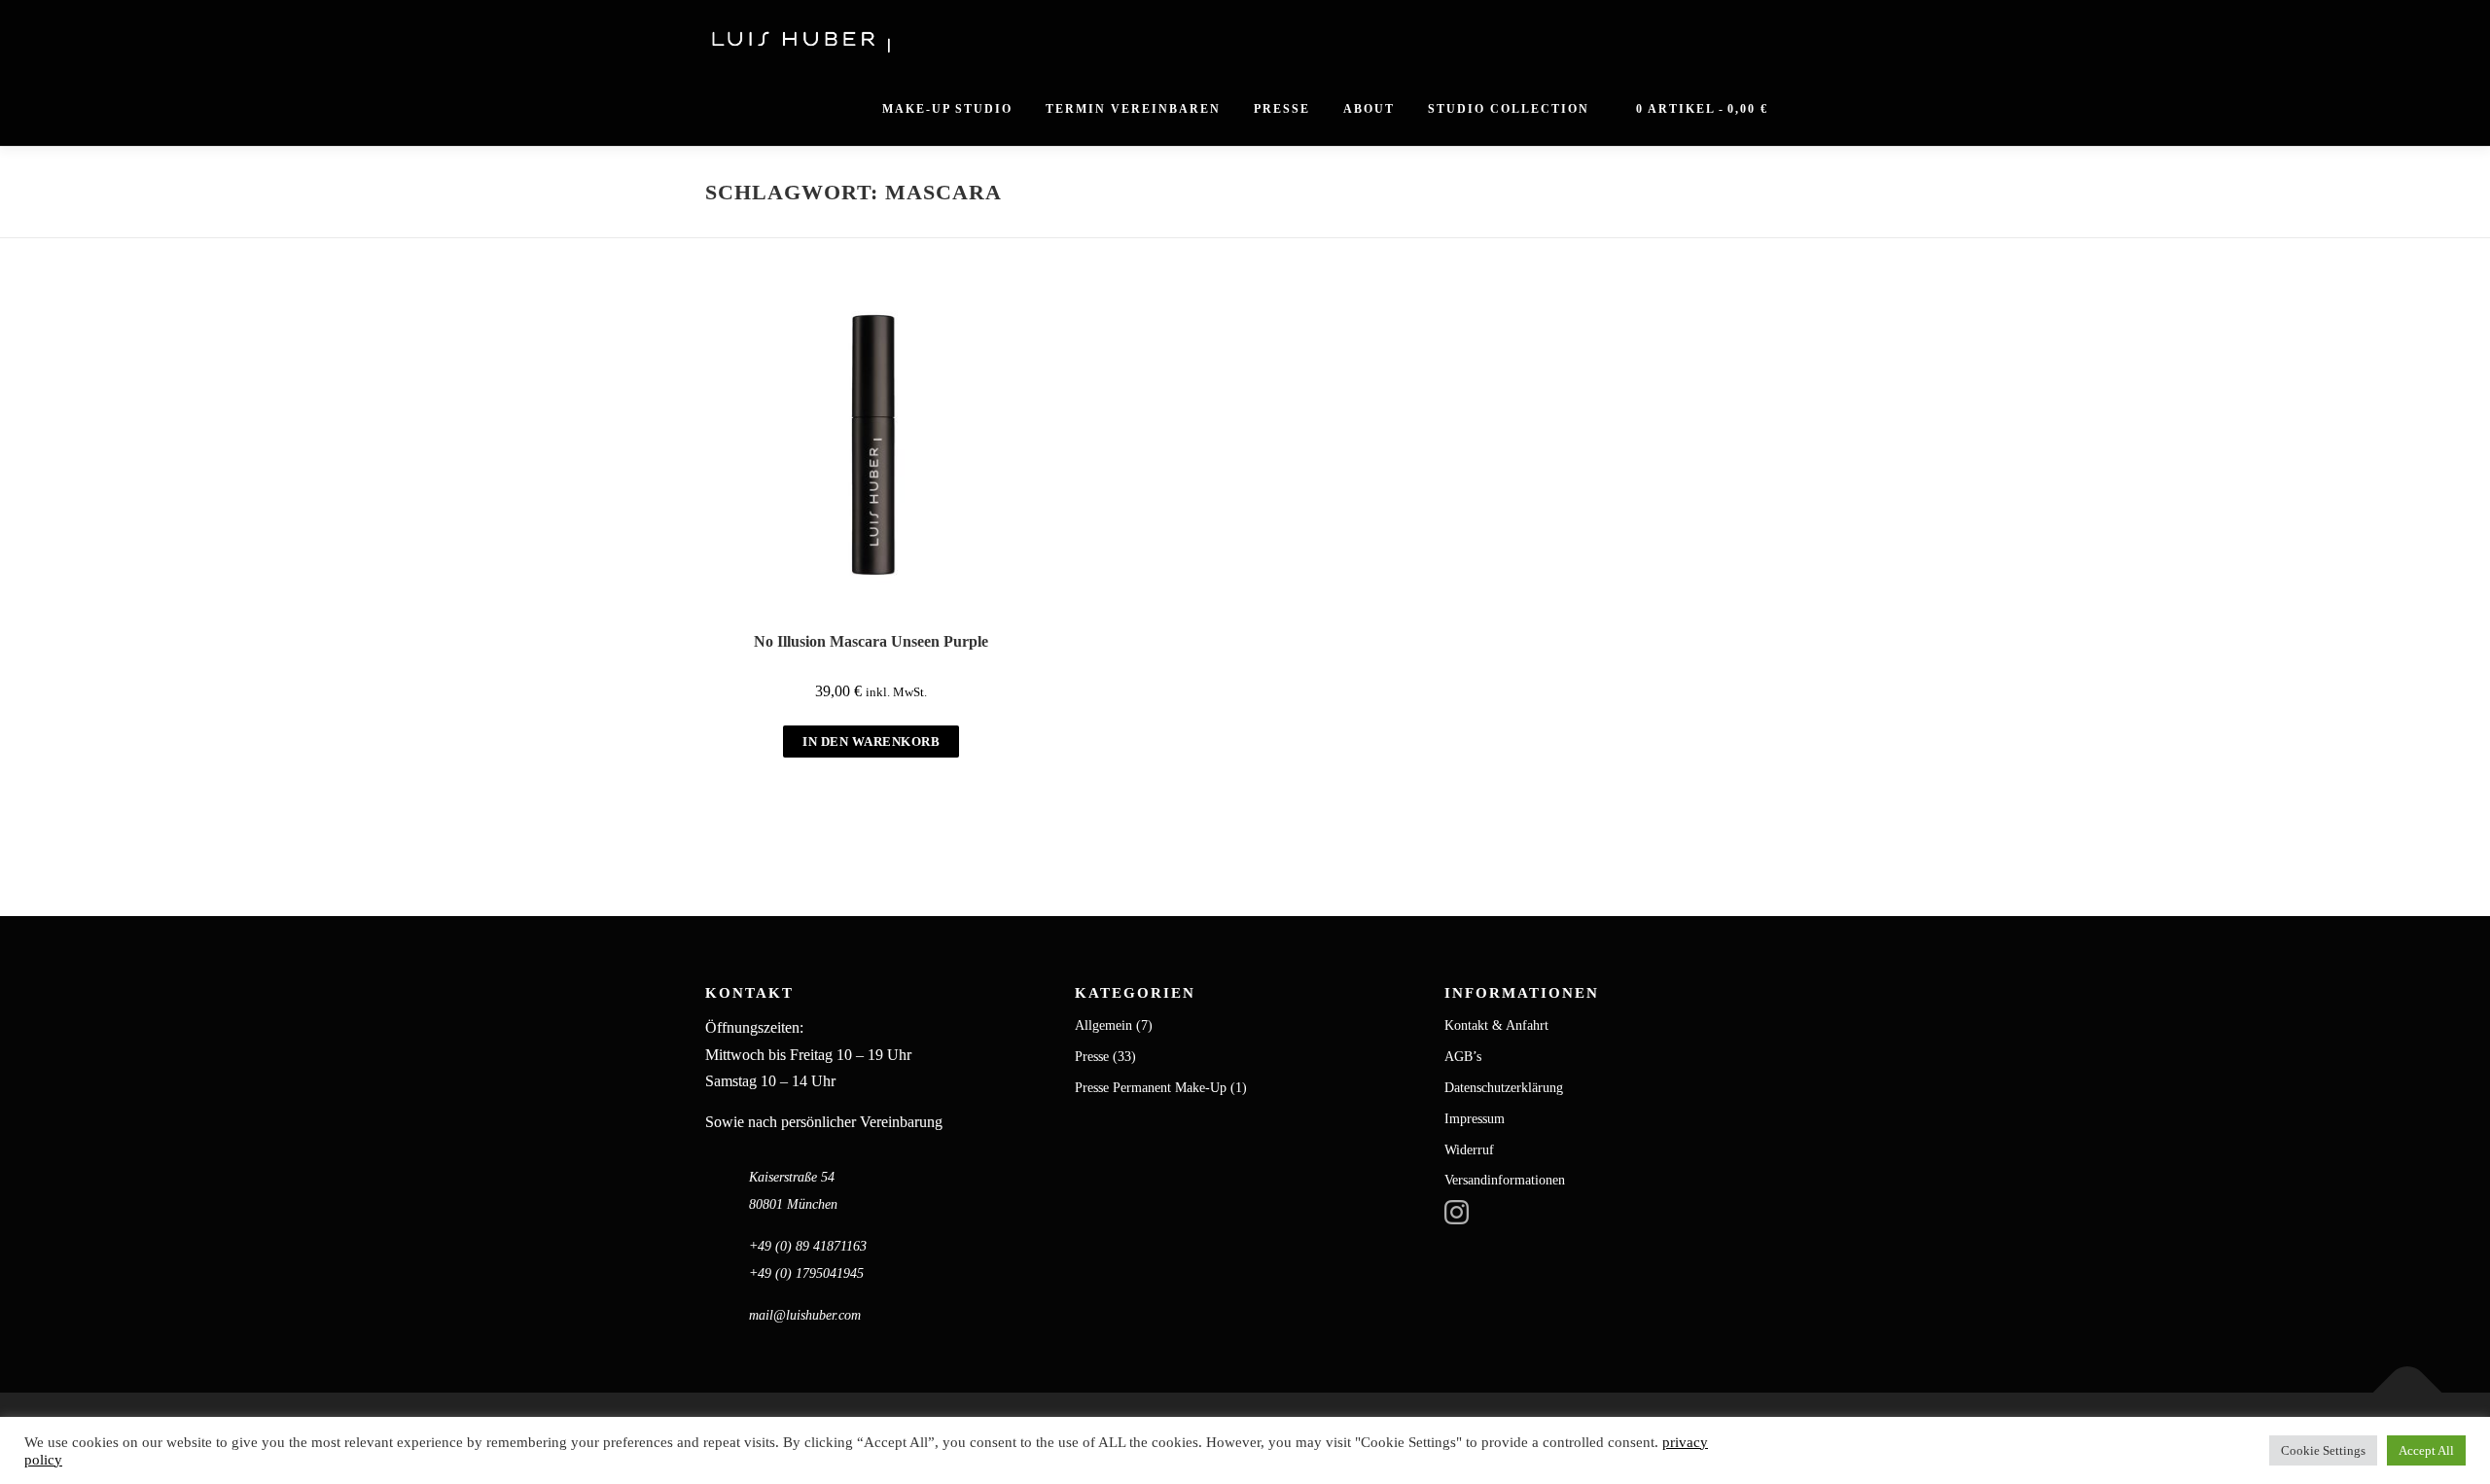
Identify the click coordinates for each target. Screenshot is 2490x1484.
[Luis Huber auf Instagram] (1457, 1211)
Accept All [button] (2426, 1450)
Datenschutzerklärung (1504, 1088)
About (1369, 109)
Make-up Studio (947, 109)
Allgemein (1103, 1025)
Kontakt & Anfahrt (1496, 1025)
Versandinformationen (1505, 1180)
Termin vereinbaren (1133, 109)
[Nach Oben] (2408, 1393)
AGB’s (1463, 1057)
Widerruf (1469, 1150)
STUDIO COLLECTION (1509, 109)
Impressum (1475, 1119)
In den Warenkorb (871, 742)
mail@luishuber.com (805, 1315)
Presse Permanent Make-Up (1151, 1088)
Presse (1282, 109)
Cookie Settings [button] (2323, 1450)
